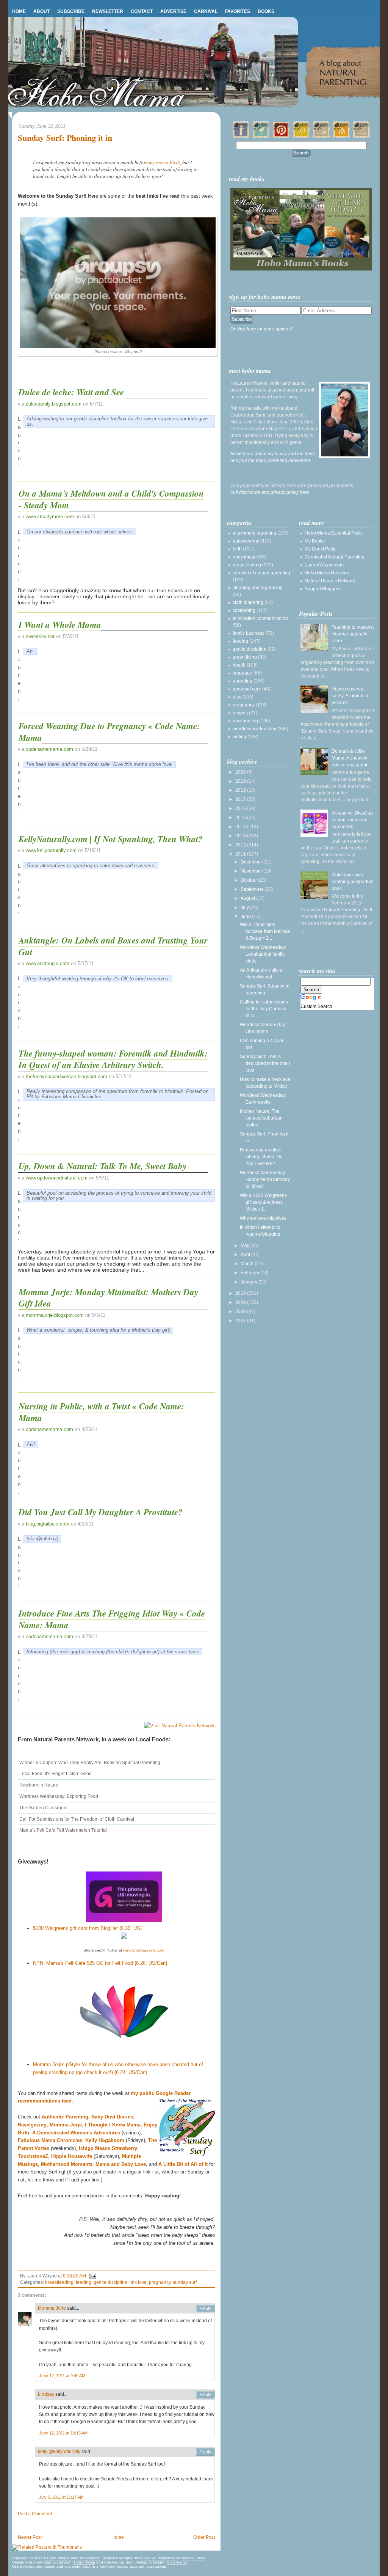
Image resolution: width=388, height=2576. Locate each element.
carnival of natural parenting (261, 573)
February (250, 1273)
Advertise (173, 11)
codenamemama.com (49, 749)
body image (245, 557)
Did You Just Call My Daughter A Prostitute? (101, 1512)
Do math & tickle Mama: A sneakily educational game (350, 758)
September (253, 889)
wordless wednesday (254, 729)
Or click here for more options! (261, 329)
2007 (241, 1321)
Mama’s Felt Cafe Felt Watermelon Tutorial (63, 1830)
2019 (241, 781)
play (237, 697)
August (248, 898)
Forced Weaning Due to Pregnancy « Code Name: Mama (109, 731)
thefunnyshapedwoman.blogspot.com (66, 1076)
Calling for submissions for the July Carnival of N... (264, 1009)
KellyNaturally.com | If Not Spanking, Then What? (111, 839)
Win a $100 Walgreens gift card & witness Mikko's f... (263, 1202)
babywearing (246, 541)
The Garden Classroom (43, 1808)
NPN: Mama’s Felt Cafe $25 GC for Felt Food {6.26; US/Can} (100, 1963)
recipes (240, 713)
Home (19, 11)
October (249, 880)
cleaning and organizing (258, 588)
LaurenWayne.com (324, 565)
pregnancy (160, 2282)
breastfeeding (59, 2282)
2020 (241, 772)
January (250, 1282)
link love (138, 2282)
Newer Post (30, 2537)
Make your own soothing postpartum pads (353, 882)
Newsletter (108, 11)
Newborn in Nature (39, 1785)
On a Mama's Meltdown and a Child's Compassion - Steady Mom (111, 499)
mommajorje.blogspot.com (55, 1315)
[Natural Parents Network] (179, 1726)
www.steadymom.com (50, 517)
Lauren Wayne (57, 2558)
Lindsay (46, 2394)
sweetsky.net (40, 636)
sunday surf (185, 2282)
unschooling (245, 721)
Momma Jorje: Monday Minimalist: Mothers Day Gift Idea (108, 1297)
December (252, 862)
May (246, 1246)
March (248, 1264)
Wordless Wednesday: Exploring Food (59, 1796)
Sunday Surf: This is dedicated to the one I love (265, 1063)
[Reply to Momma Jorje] (205, 2309)
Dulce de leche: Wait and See (71, 392)
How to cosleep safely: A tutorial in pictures (350, 696)
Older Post (204, 2537)
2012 (241, 845)
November (252, 871)
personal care (247, 689)
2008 (241, 1312)
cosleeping (244, 610)
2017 (241, 799)
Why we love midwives (263, 1218)
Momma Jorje (52, 2308)
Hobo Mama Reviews (327, 573)
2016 (241, 808)
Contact (142, 11)
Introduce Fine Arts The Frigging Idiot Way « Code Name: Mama (112, 1619)
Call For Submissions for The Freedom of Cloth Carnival (77, 1819)
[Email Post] (92, 2276)
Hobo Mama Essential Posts (334, 533)
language (242, 673)
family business (249, 633)
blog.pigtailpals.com (48, 1524)
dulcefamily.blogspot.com (54, 404)
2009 (241, 1302)
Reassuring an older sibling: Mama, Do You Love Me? (261, 1157)
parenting (242, 681)
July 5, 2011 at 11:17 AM (61, 2497)
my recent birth (164, 162)
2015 (241, 818)
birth (237, 549)
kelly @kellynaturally (59, 2452)
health (239, 665)
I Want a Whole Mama (60, 624)
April (246, 1255)
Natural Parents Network (330, 581)
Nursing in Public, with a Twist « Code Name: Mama (101, 1412)
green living (245, 657)
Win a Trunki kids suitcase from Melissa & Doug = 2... (265, 931)
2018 (241, 790)
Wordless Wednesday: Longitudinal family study (263, 954)
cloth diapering (248, 602)
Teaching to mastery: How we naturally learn (353, 634)
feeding (84, 2282)
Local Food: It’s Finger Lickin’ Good (56, 1774)
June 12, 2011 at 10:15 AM (63, 2433)
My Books (315, 541)
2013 (241, 836)
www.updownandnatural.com (57, 1178)
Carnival (206, 11)
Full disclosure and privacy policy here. (270, 492)
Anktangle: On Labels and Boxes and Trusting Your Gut (113, 946)
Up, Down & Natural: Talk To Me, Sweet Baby (102, 1166)
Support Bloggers (323, 589)
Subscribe (71, 11)
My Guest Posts (321, 549)
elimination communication (260, 618)
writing (239, 737)
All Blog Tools (193, 2558)
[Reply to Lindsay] (205, 2395)
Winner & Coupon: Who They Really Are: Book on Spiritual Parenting (90, 1763)
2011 (241, 854)
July (245, 907)
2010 (241, 1293)
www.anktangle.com (48, 963)
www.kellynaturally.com (51, 850)
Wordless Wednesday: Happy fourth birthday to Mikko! (265, 1179)
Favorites (238, 11)
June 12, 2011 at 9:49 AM (62, 2376)
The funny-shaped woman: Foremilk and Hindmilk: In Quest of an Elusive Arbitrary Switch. (113, 1059)
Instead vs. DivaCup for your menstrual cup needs (352, 820)
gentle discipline (110, 2282)
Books (266, 11)
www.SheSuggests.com (144, 1950)
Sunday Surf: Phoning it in (65, 138)
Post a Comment (35, 2514)
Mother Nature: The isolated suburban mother (261, 1118)
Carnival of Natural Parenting (335, 557)
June (246, 917)
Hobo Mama (89, 2558)
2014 (241, 827)
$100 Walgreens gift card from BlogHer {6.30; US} (87, 1928)
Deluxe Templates (159, 2558)
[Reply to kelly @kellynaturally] (205, 2452)
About (41, 11)
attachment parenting (254, 533)
